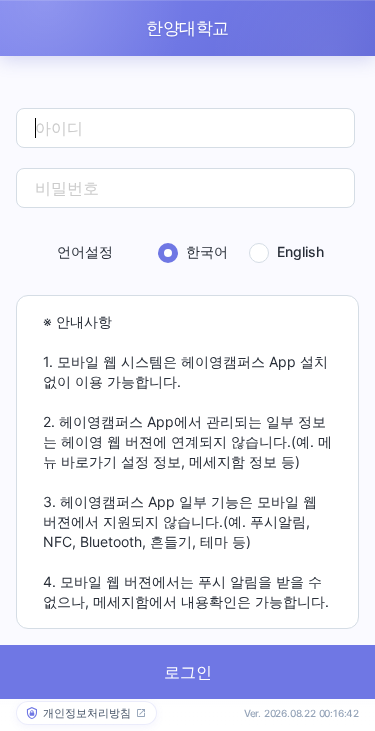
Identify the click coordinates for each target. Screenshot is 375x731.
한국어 (207, 251)
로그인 (188, 672)
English (300, 251)
